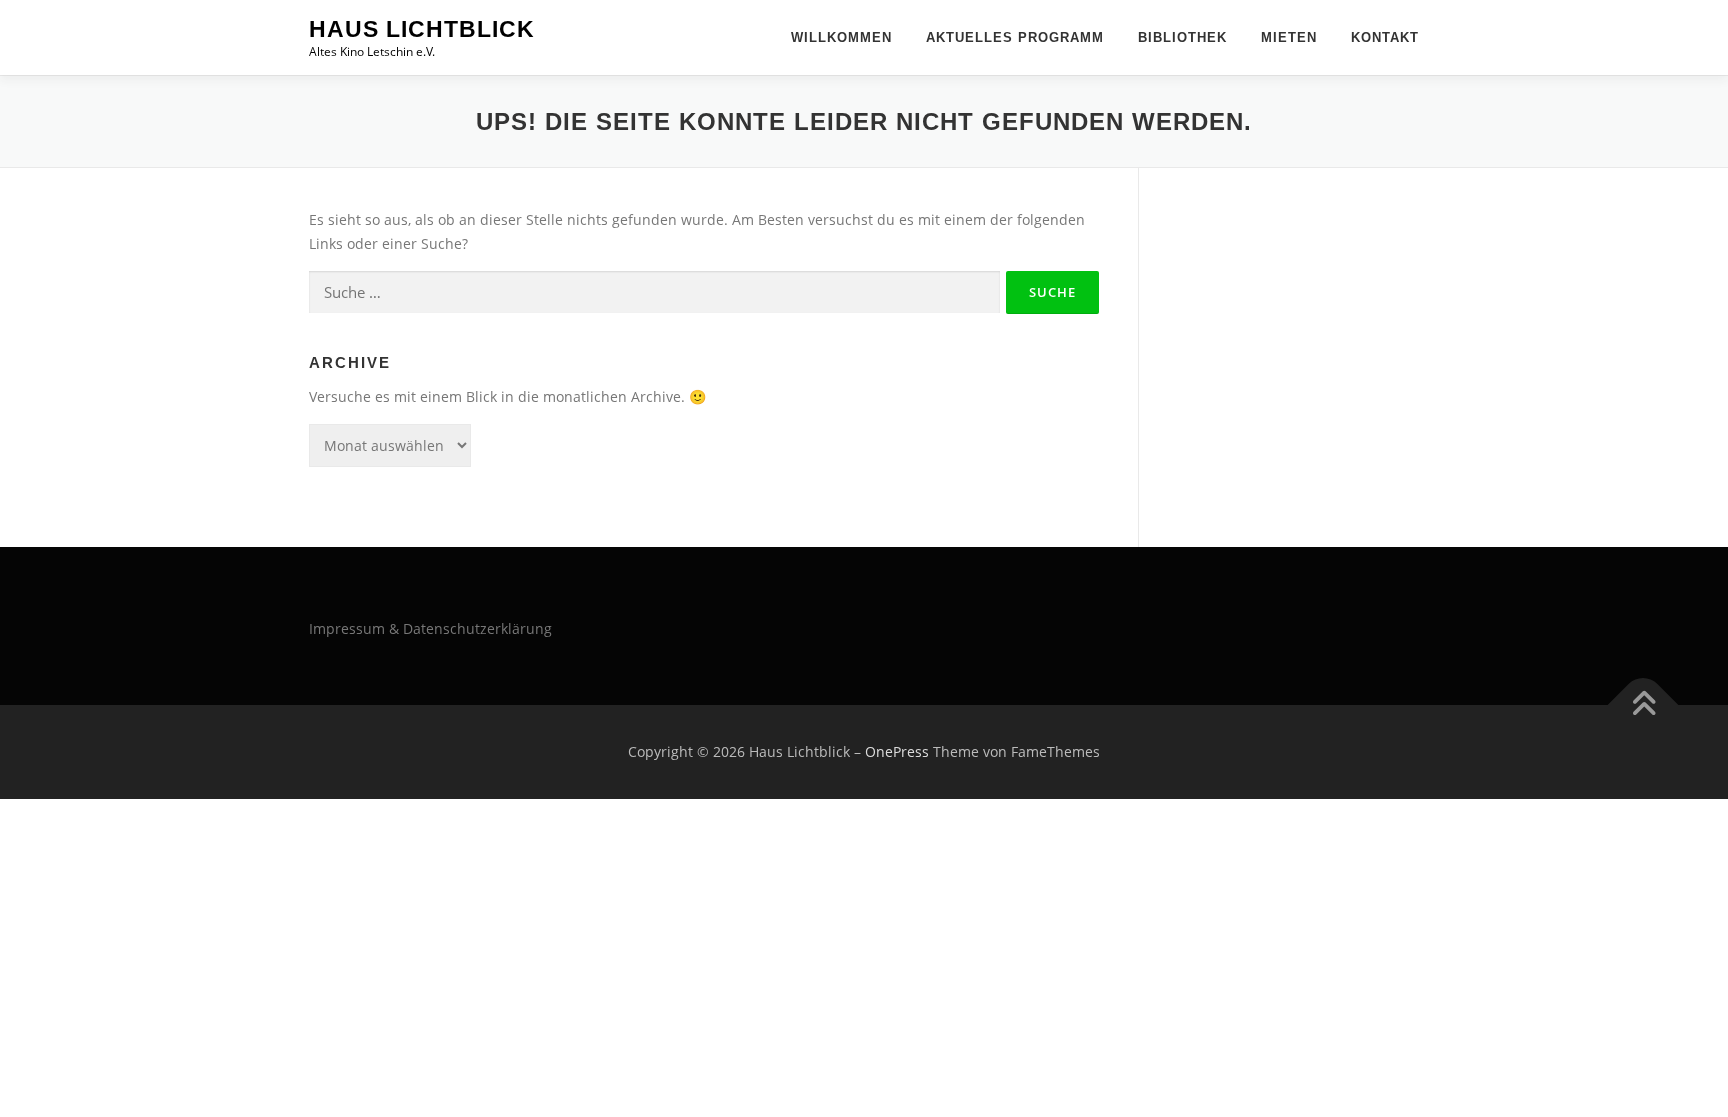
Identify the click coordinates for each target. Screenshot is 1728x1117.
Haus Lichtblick (422, 29)
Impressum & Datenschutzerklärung (430, 628)
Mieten (1289, 37)
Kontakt (1385, 37)
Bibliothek (1182, 37)
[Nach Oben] (1643, 705)
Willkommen (841, 37)
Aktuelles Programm (1015, 37)
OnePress (897, 751)
